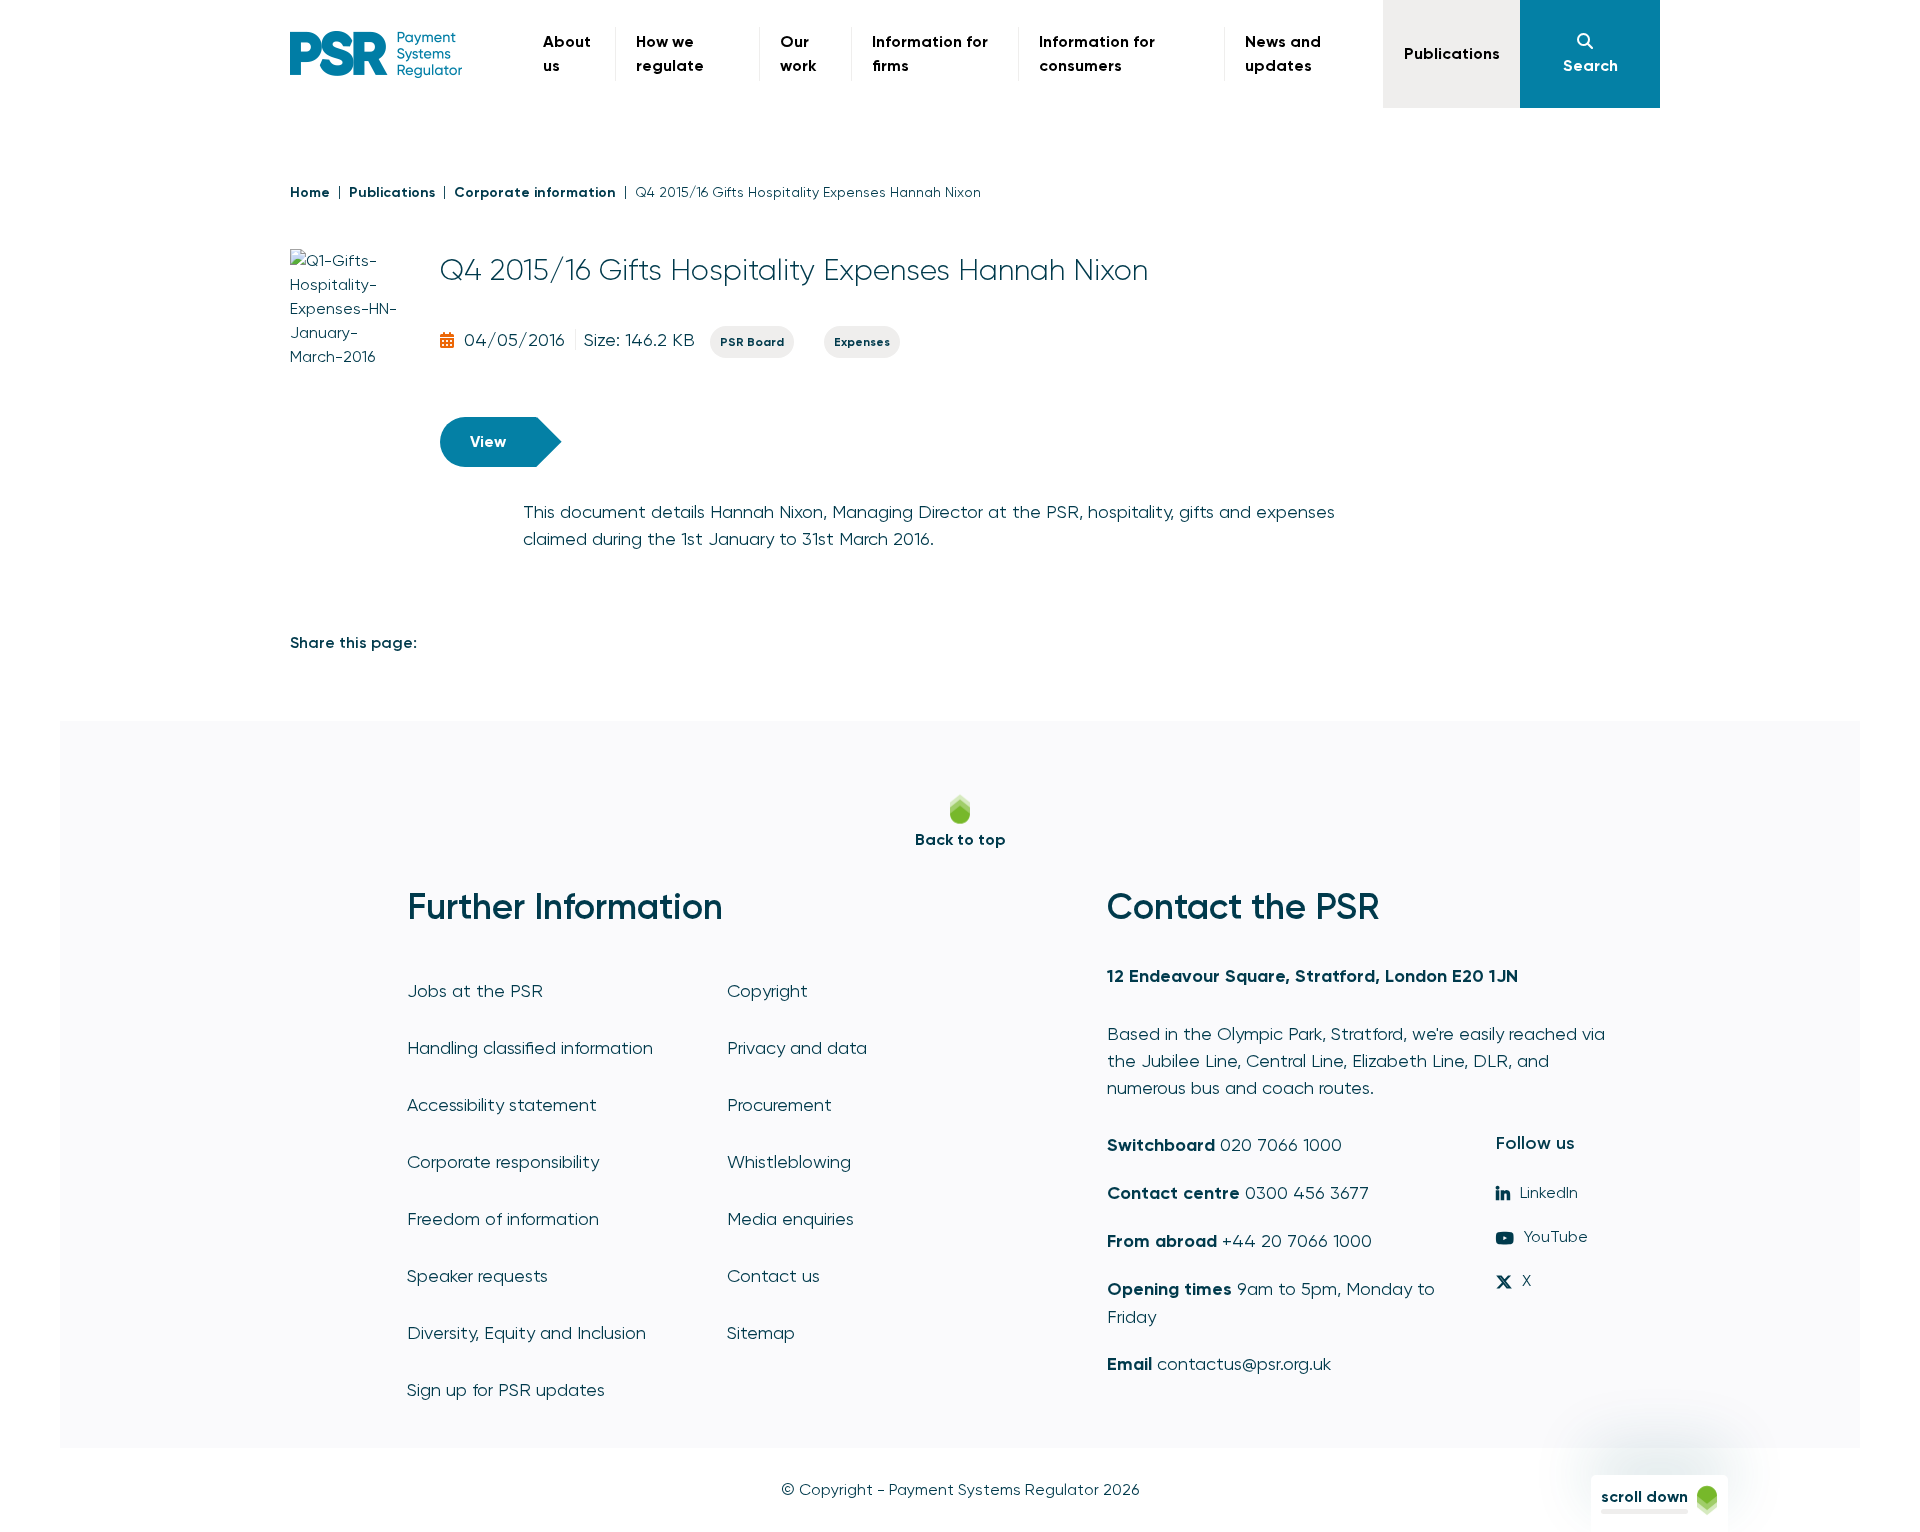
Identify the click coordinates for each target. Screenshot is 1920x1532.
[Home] (376, 54)
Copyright (767, 990)
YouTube (1556, 1236)
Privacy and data (797, 1047)
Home (310, 192)
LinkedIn (1549, 1192)
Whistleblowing (789, 1161)
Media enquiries (790, 1218)
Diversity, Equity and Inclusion (526, 1332)
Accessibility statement (502, 1104)
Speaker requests (477, 1275)
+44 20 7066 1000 (1297, 1240)
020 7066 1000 (1281, 1144)
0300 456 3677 (1307, 1192)
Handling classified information (530, 1047)
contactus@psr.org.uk (1244, 1363)
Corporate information (535, 192)
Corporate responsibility (503, 1161)
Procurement (779, 1104)
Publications (392, 192)
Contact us (773, 1275)
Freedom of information (503, 1218)
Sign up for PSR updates (506, 1389)
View (488, 441)
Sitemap (761, 1332)
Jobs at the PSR (475, 990)
